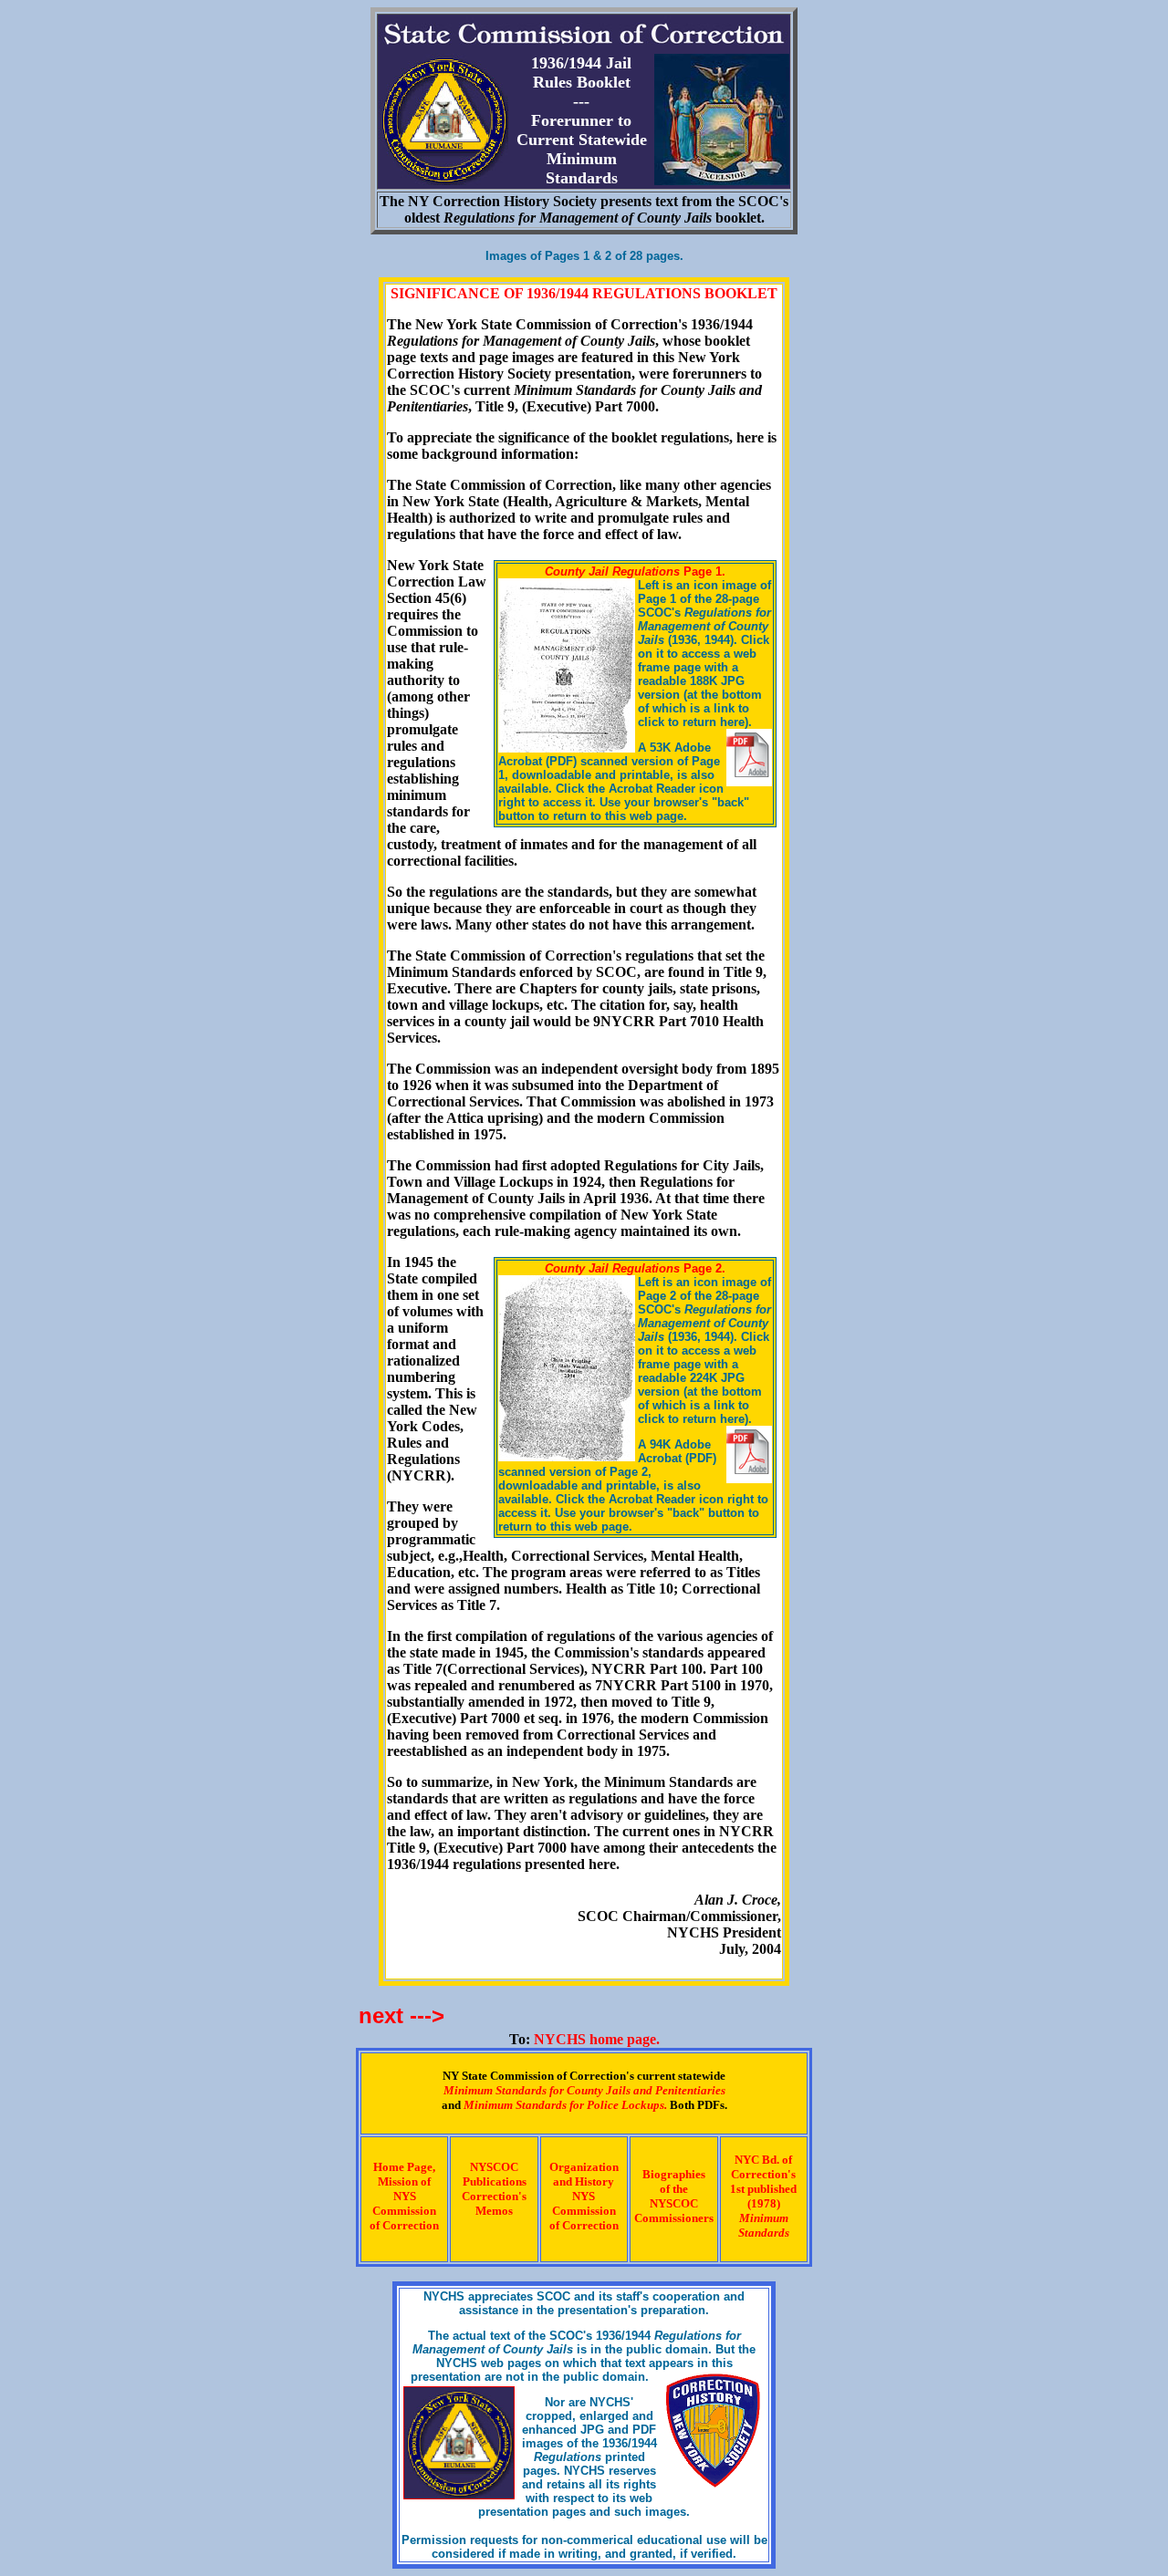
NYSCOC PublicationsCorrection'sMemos (494, 2189)
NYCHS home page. (597, 2039)
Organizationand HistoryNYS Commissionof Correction (584, 2196)
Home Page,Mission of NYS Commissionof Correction (404, 2196)
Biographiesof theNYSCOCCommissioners (674, 2196)
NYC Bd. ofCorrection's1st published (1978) (763, 2196)
